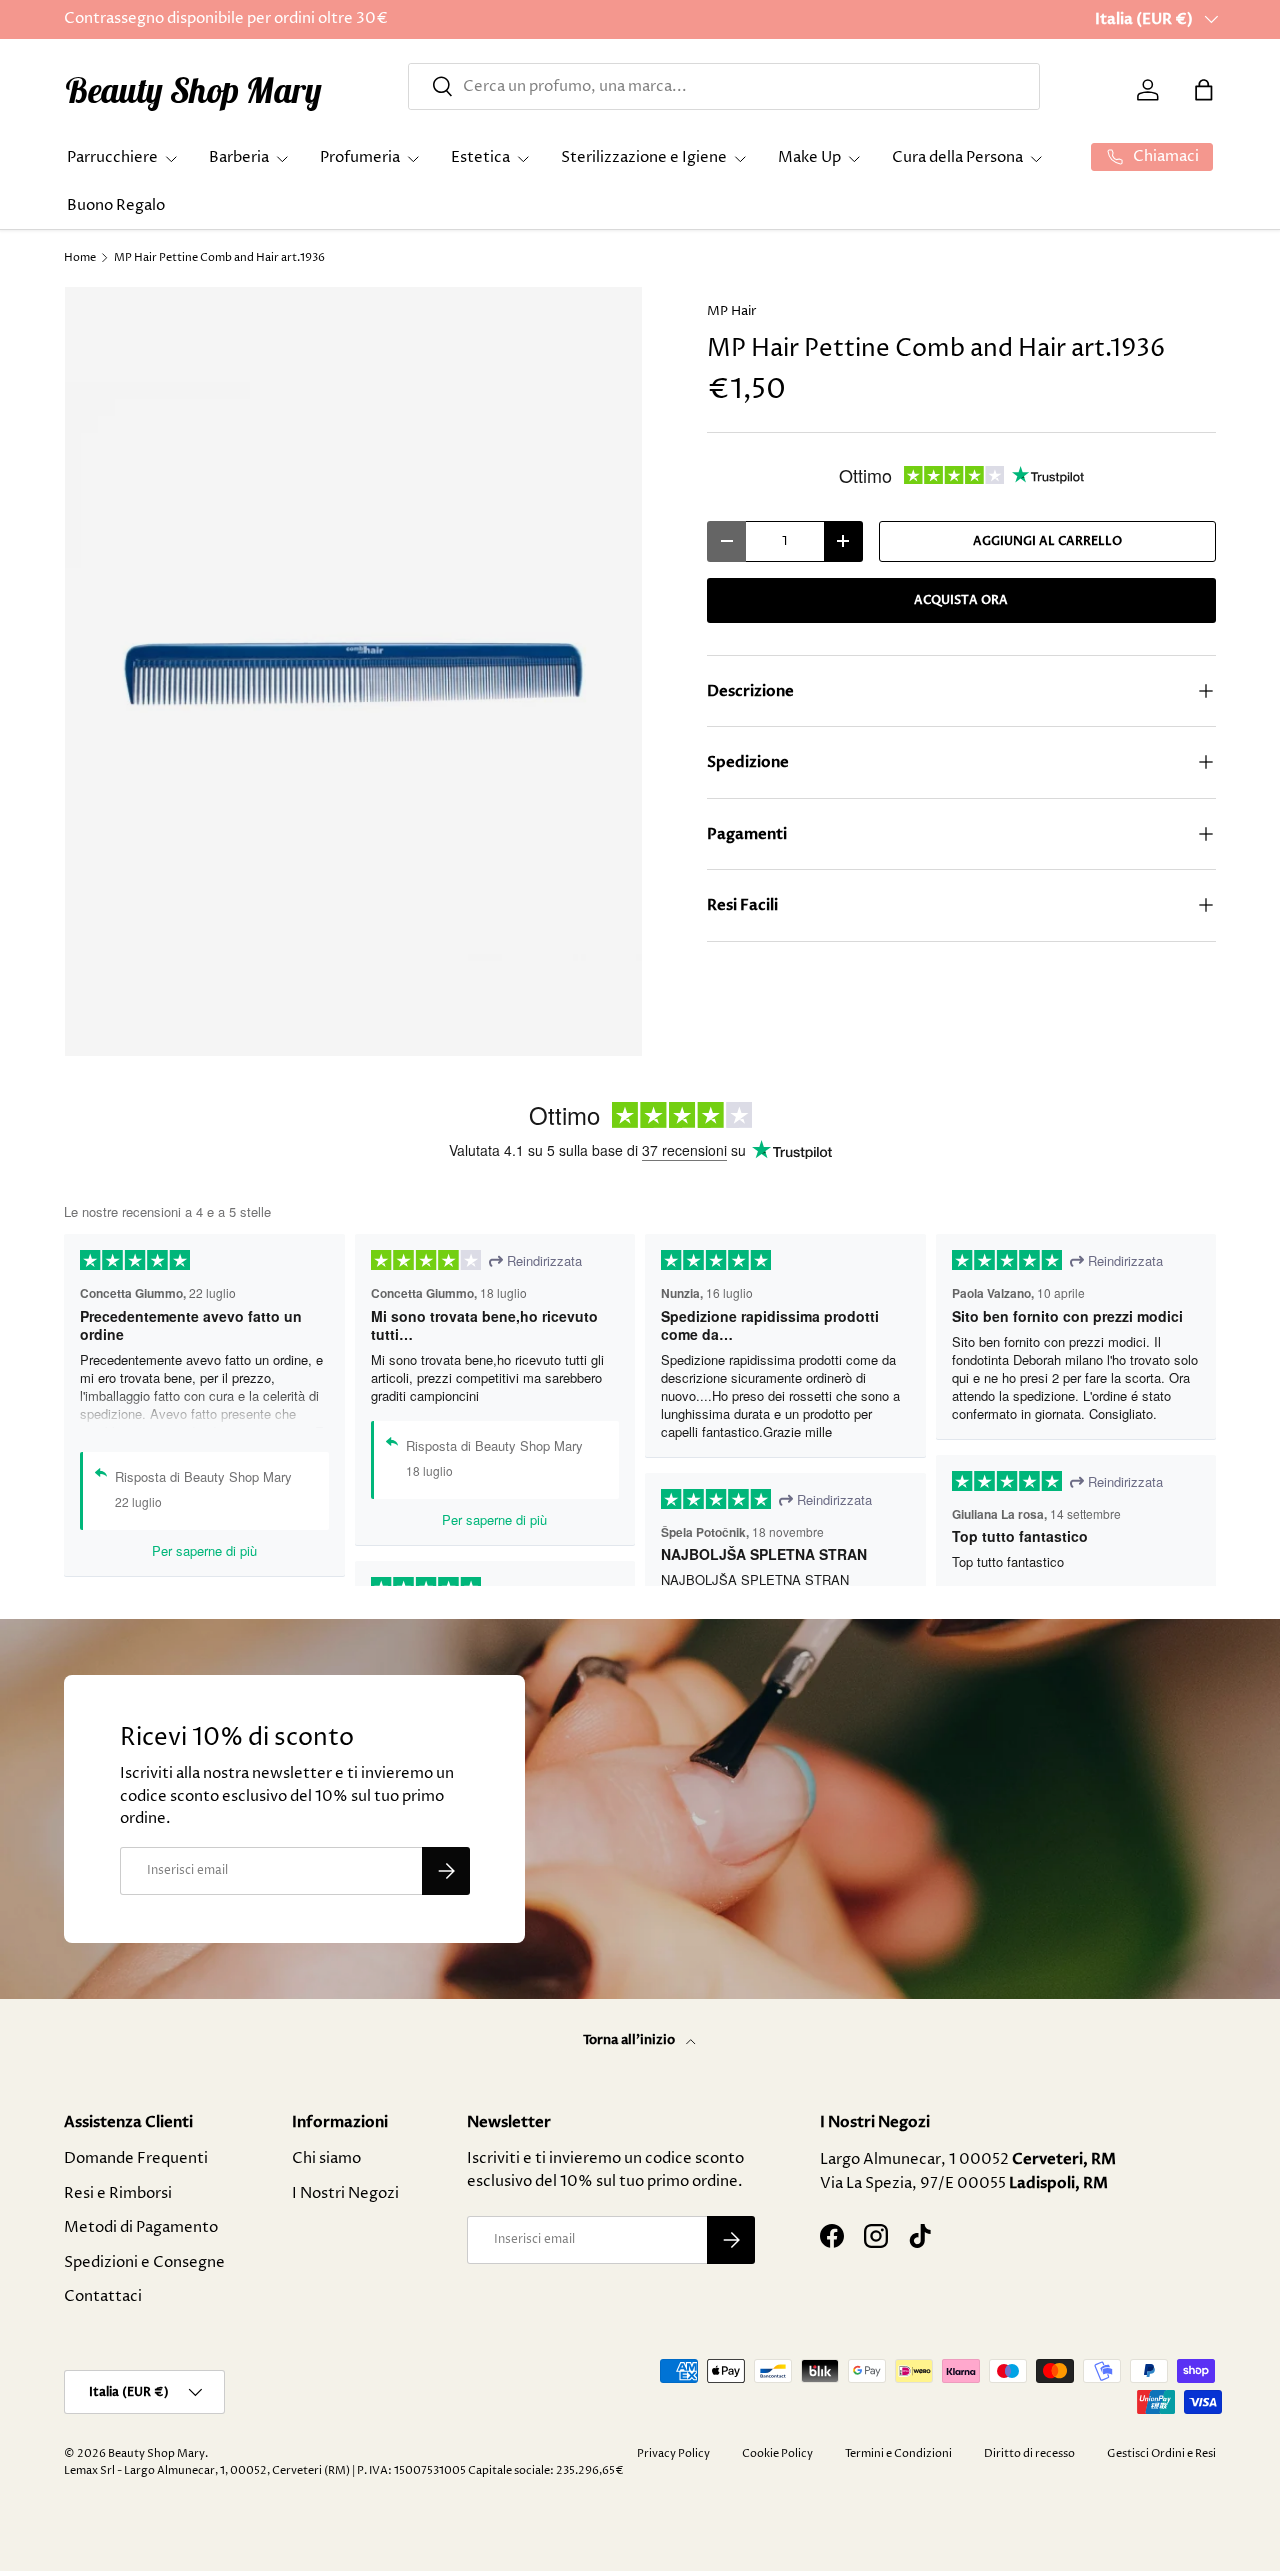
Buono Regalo (116, 205)
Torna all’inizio (630, 2040)
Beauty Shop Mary (156, 2453)
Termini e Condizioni (898, 2453)
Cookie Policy (777, 2453)
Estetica (480, 157)
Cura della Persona (957, 157)
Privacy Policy (673, 2453)
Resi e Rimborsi (118, 2193)
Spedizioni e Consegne (144, 2262)
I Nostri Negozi (345, 2193)
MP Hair (732, 311)
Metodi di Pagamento (141, 2227)
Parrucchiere (112, 157)
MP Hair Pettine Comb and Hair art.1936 (219, 257)
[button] (1204, 90)
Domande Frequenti (136, 2158)
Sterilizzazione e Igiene (644, 157)
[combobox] (724, 86)
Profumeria (360, 157)
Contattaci (103, 2296)
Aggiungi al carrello (1047, 541)
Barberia (239, 157)
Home (80, 257)
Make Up (809, 157)
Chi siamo (326, 2158)
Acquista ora (961, 600)
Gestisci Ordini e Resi (1161, 2453)
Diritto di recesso (1029, 2453)
